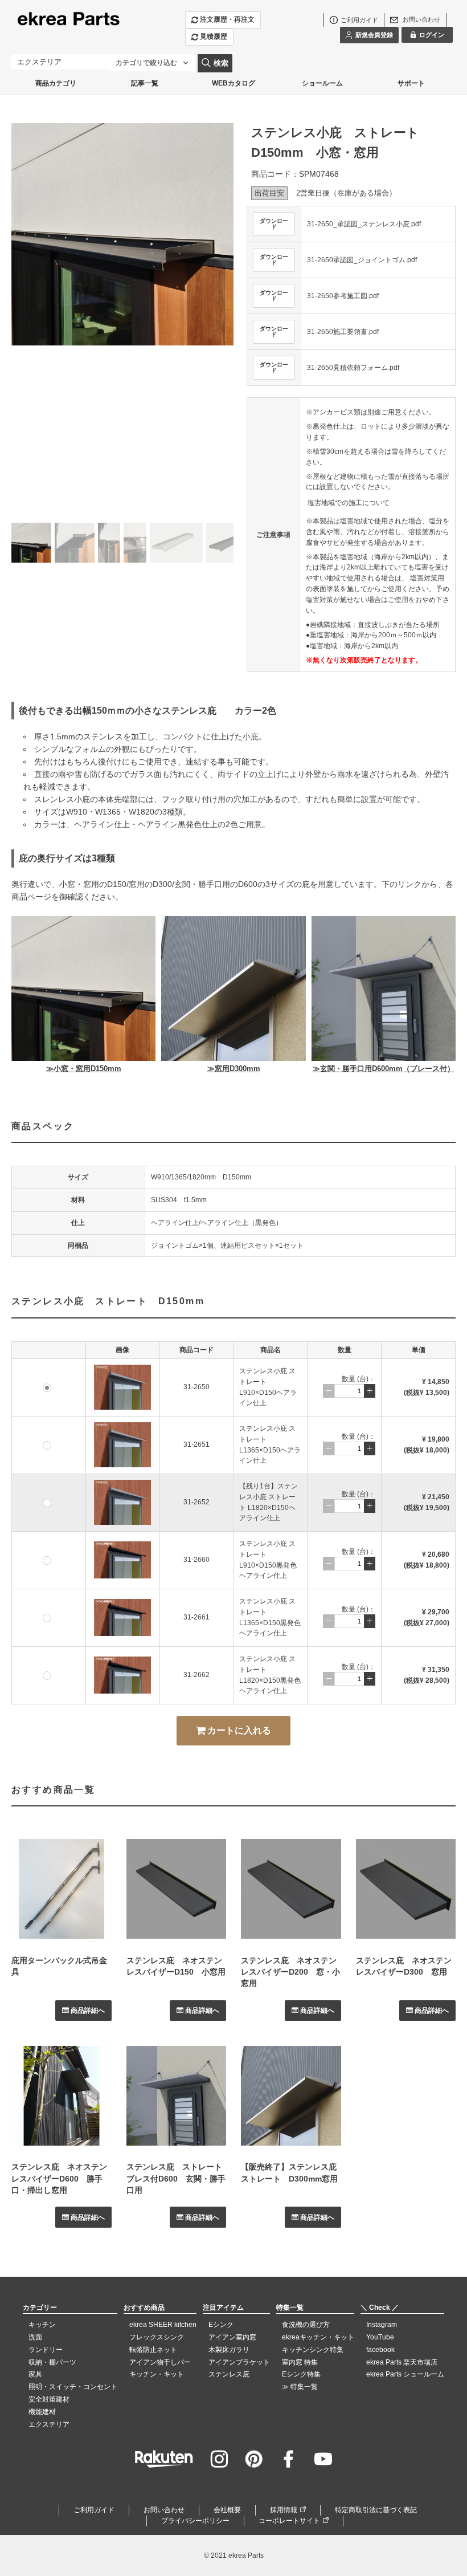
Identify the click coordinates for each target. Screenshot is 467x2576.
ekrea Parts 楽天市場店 (402, 2362)
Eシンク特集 (301, 2374)
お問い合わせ (164, 2510)
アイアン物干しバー (160, 2362)
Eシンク (221, 2325)
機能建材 (42, 2412)
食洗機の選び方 (306, 2325)
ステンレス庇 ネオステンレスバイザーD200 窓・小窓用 (290, 1972)
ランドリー (46, 2350)
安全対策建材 (49, 2399)
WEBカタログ (233, 83)
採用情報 (284, 2510)
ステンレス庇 (229, 2374)
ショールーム (322, 83)
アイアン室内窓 (232, 2337)
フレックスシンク (157, 2337)
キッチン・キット (157, 2374)
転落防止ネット (153, 2350)
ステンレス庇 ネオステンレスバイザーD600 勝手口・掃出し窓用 (59, 2178)
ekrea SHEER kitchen (163, 2325)
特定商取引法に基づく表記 (376, 2510)
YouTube (380, 2337)
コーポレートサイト (289, 2521)
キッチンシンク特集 (313, 2350)
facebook (380, 2350)
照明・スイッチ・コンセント (73, 2387)
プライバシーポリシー (195, 2521)
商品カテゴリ (56, 83)
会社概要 (227, 2510)
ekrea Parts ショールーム (405, 2374)
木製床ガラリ (229, 2350)
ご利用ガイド (94, 2510)
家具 (35, 2374)
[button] (218, 325)
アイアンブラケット (239, 2362)
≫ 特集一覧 (300, 2387)
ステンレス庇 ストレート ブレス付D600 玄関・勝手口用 (178, 2178)
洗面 (35, 2337)
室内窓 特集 (300, 2362)
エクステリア (49, 2424)
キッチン (42, 2325)
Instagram (382, 2325)
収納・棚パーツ (52, 2362)
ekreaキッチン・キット (318, 2337)
